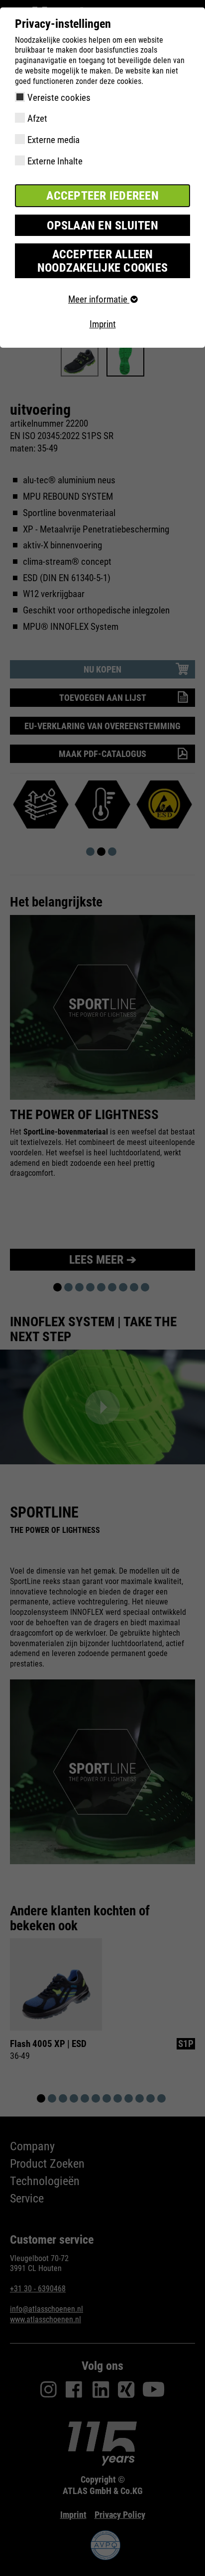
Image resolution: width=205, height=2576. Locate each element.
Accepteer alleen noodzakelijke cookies (102, 261)
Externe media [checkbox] (53, 140)
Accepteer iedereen (102, 196)
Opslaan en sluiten (102, 226)
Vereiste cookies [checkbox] (59, 98)
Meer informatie (99, 299)
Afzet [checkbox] (37, 118)
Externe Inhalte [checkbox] (55, 161)
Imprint (103, 324)
